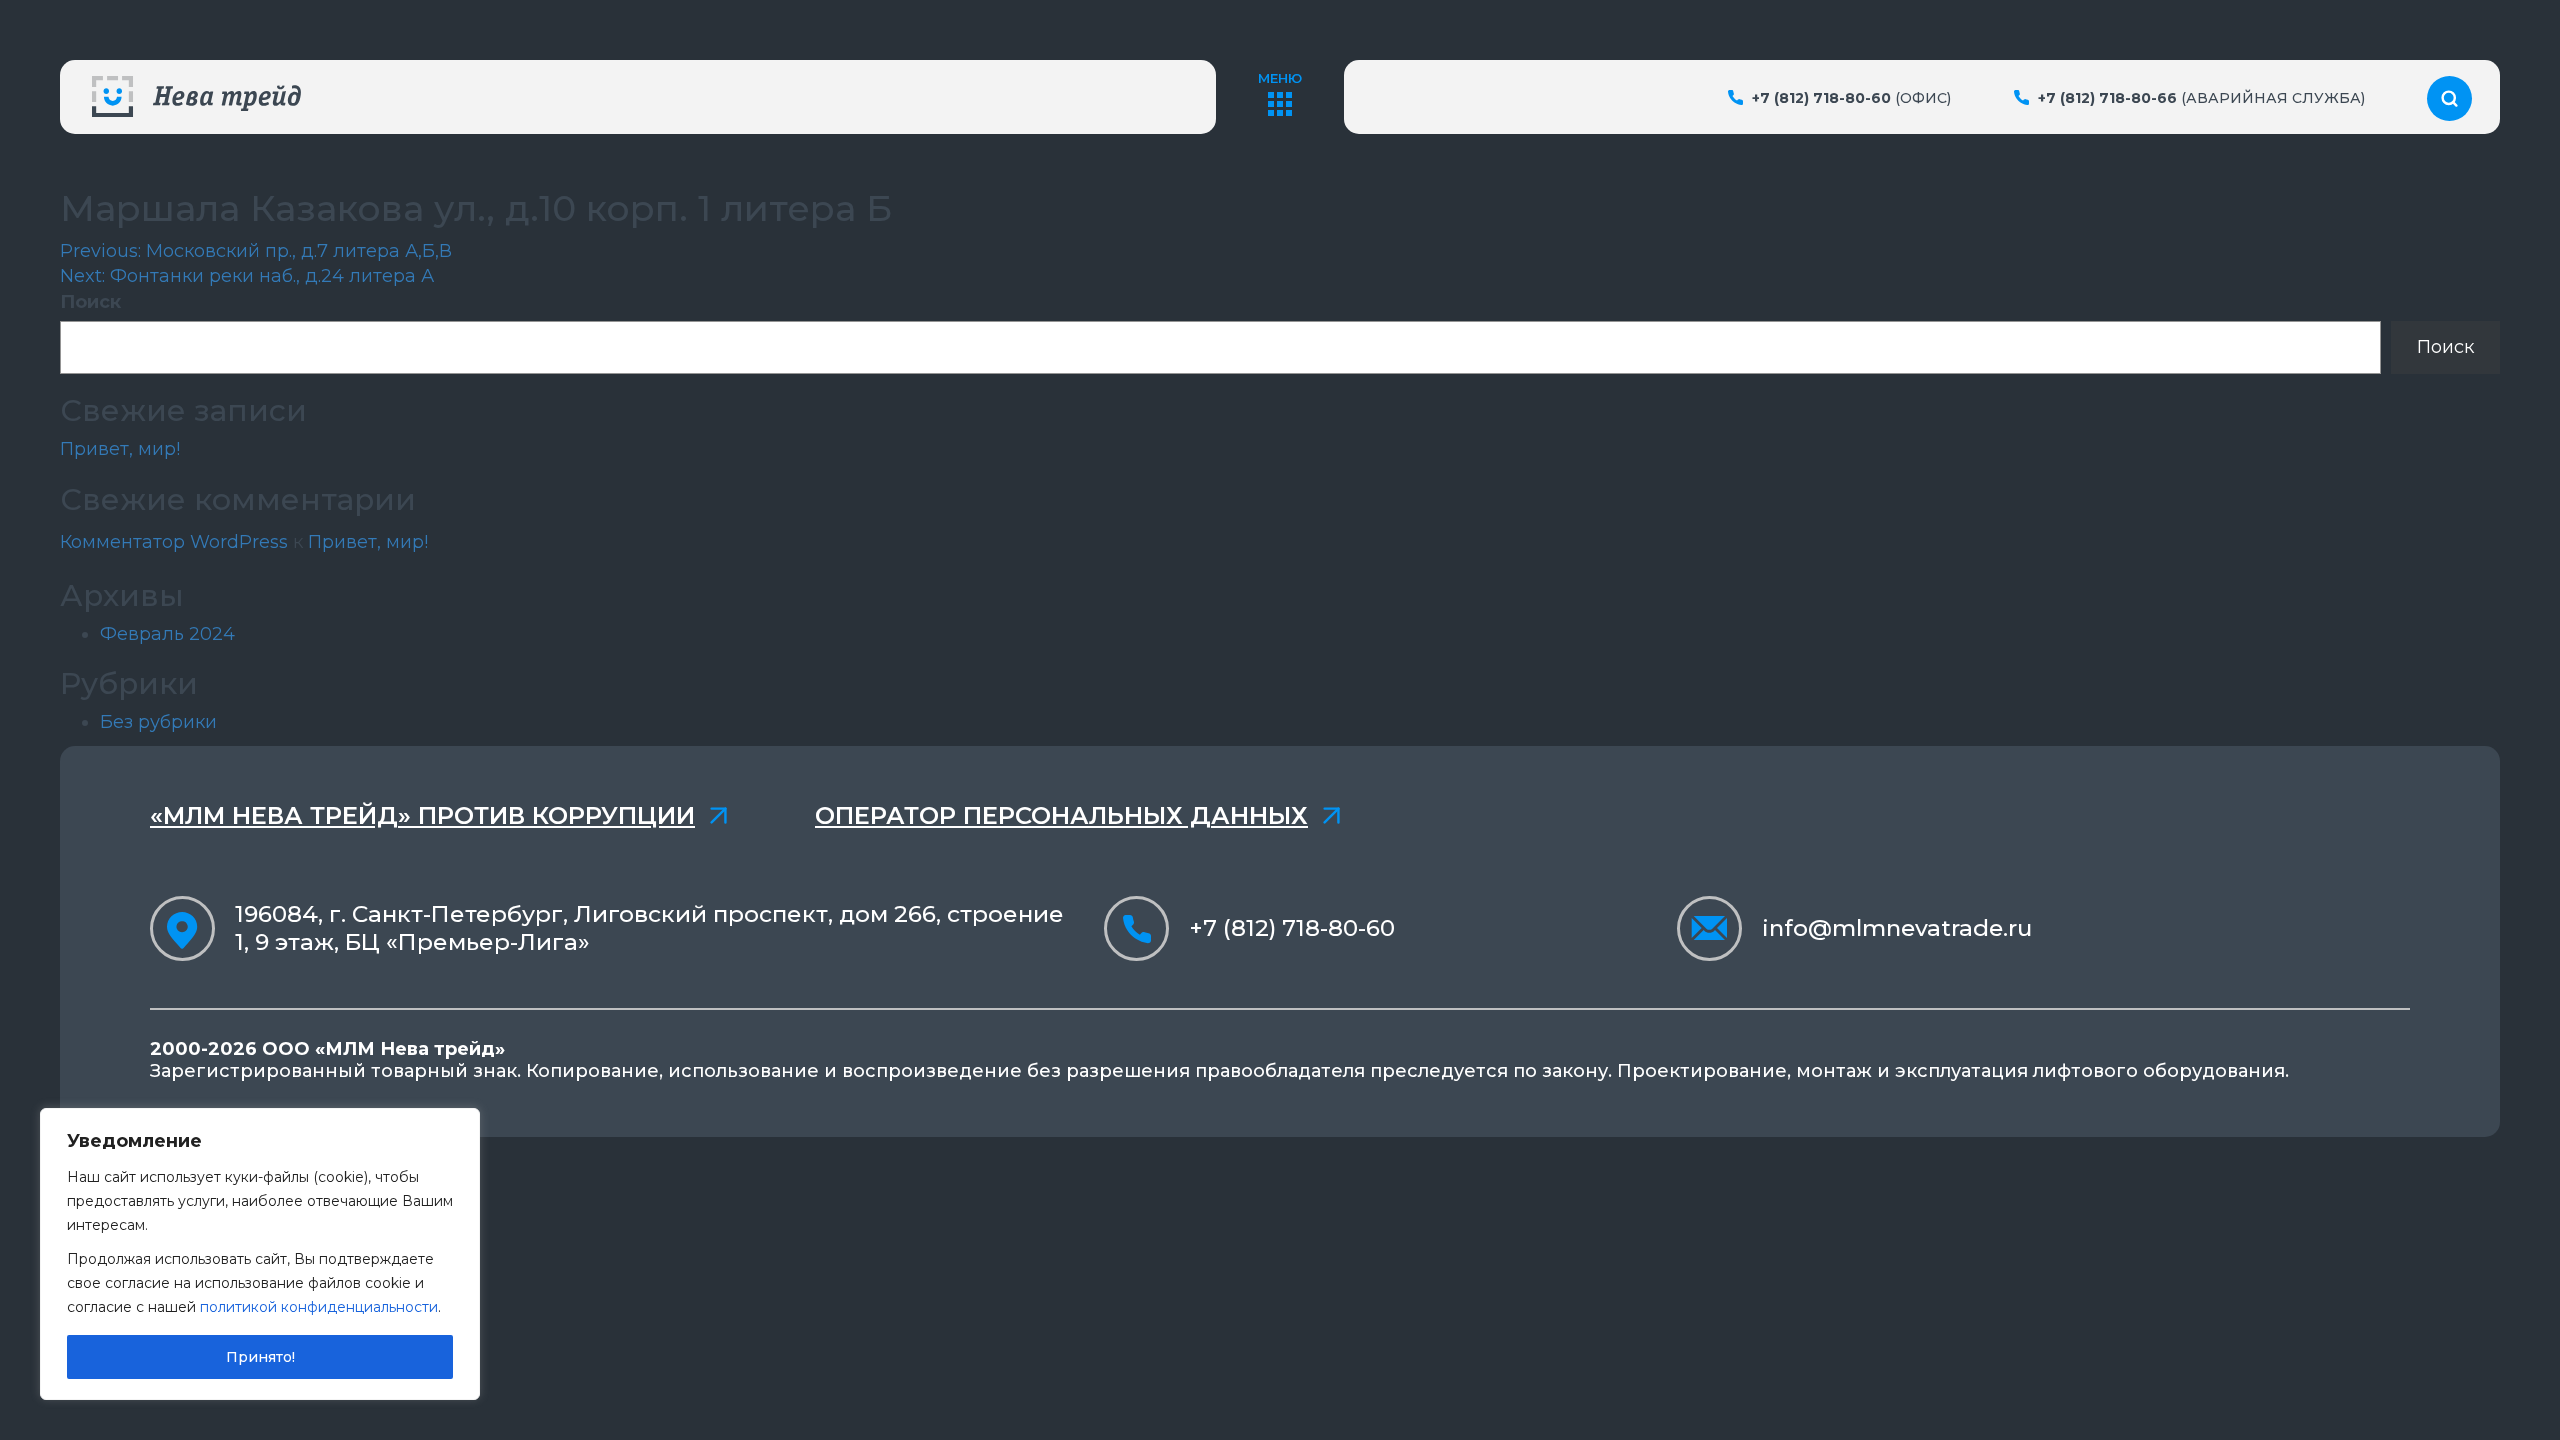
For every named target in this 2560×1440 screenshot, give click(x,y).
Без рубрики (158, 722)
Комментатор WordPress (174, 542)
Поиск (90, 302)
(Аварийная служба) (2201, 98)
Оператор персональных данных (1061, 815)
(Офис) (1851, 98)
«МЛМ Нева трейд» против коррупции (422, 815)
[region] (260, 1254)
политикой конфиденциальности (319, 1307)
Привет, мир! (120, 449)
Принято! (260, 1357)
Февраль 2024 (167, 634)
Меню (1280, 78)
